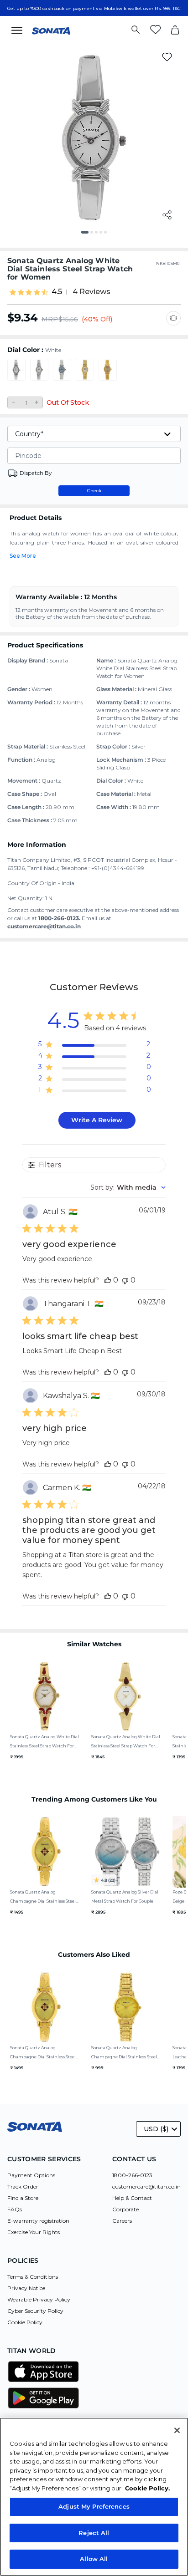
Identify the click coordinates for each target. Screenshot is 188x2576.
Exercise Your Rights (34, 2232)
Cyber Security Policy (35, 2311)
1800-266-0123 (132, 2175)
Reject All (94, 2533)
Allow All (94, 2559)
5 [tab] (109, 235)
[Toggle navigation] (20, 30)
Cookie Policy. (147, 2488)
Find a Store (23, 2198)
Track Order (23, 2187)
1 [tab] (86, 235)
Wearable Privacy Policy (39, 2299)
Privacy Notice (26, 2288)
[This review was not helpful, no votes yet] (125, 1280)
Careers (122, 2221)
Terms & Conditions (33, 2277)
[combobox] (128, 1187)
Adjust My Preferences (94, 2506)
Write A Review (97, 1120)
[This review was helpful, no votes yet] (108, 1280)
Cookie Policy (25, 2322)
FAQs (15, 2209)
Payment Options (31, 2175)
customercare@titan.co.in (146, 2187)
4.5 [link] (57, 292)
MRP (50, 319)
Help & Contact (132, 2198)
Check (94, 491)
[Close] (177, 2430)
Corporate (125, 2209)
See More (23, 556)
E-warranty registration (38, 2221)
